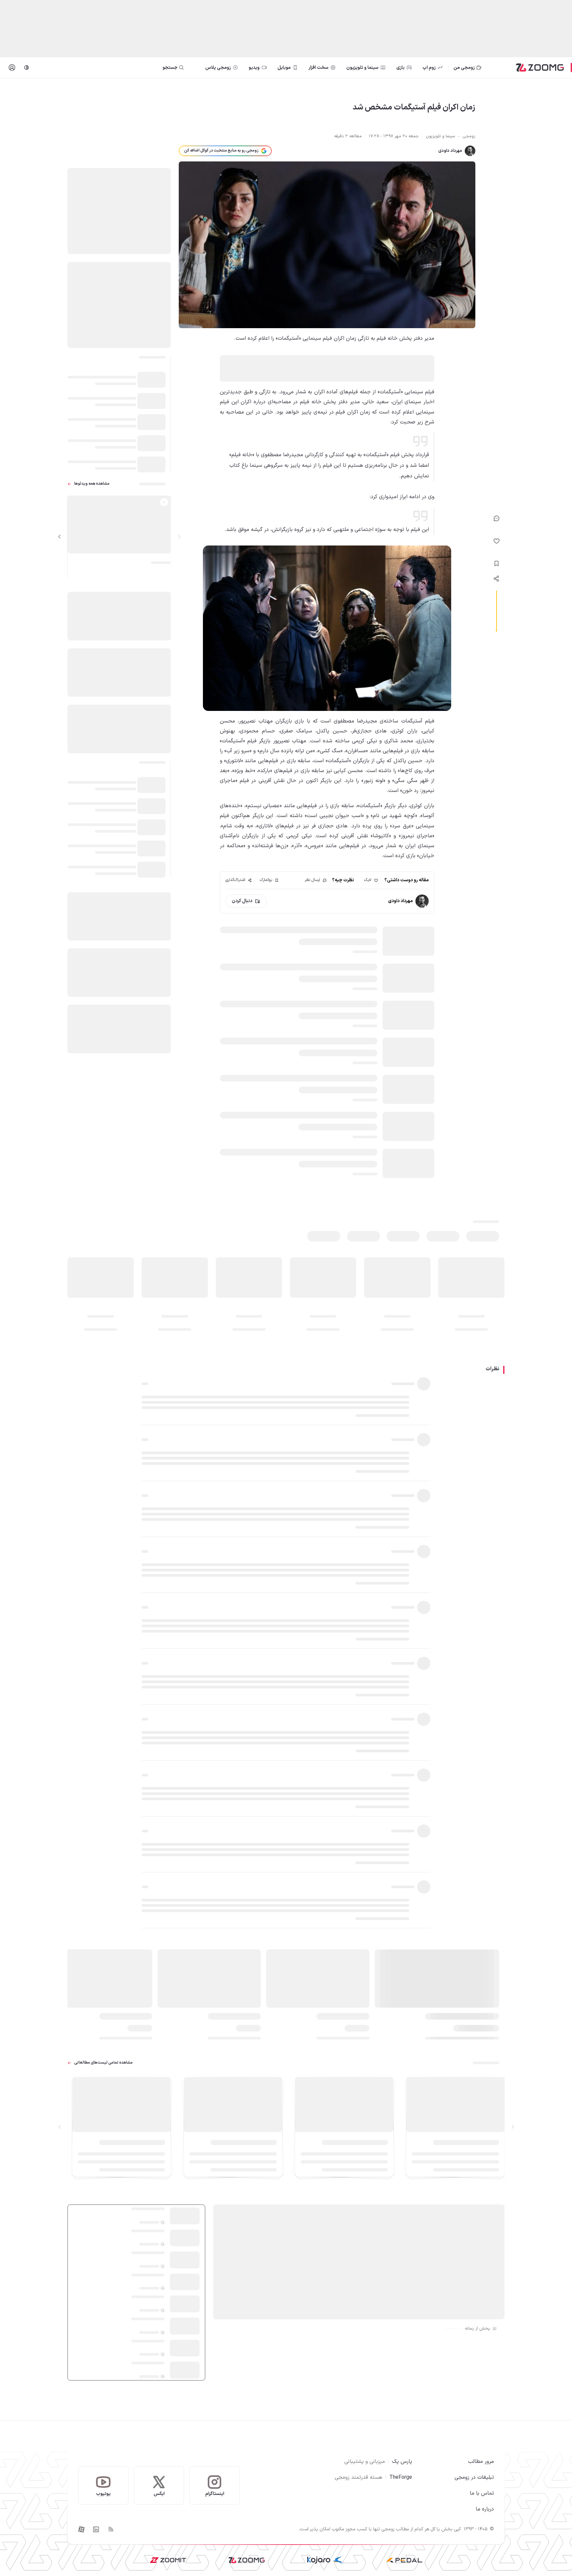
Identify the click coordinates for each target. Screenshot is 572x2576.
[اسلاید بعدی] (60, 537)
